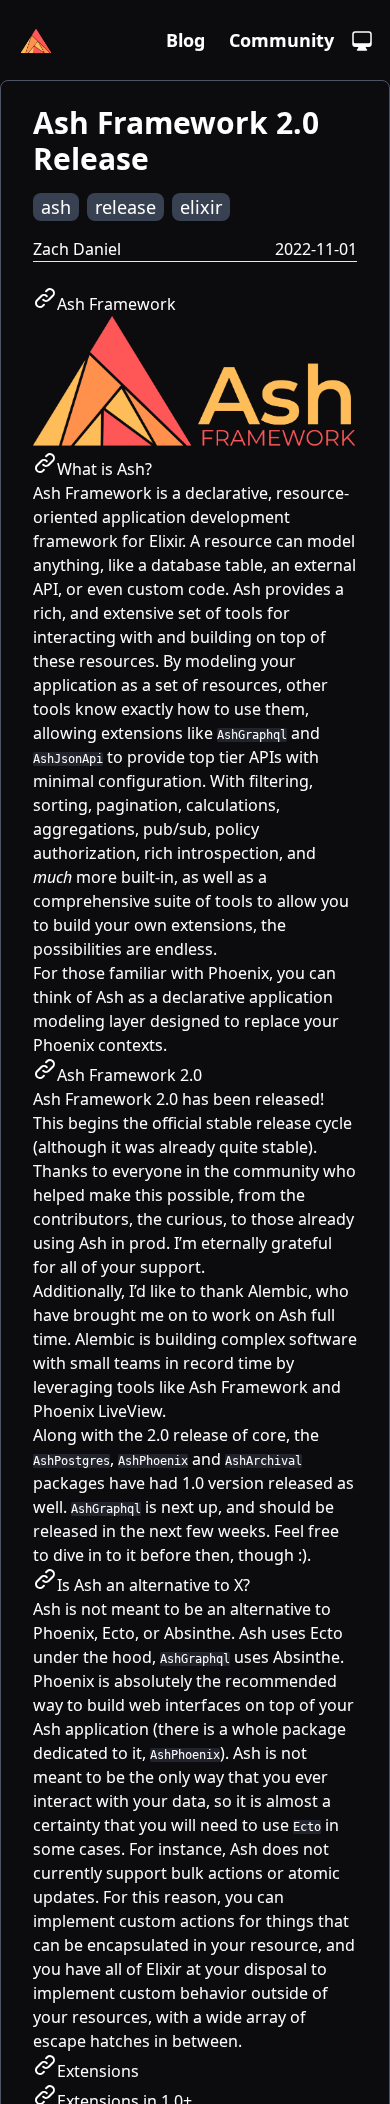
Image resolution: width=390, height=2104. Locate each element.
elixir (201, 207)
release (125, 207)
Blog (185, 40)
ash (56, 207)
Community (281, 40)
